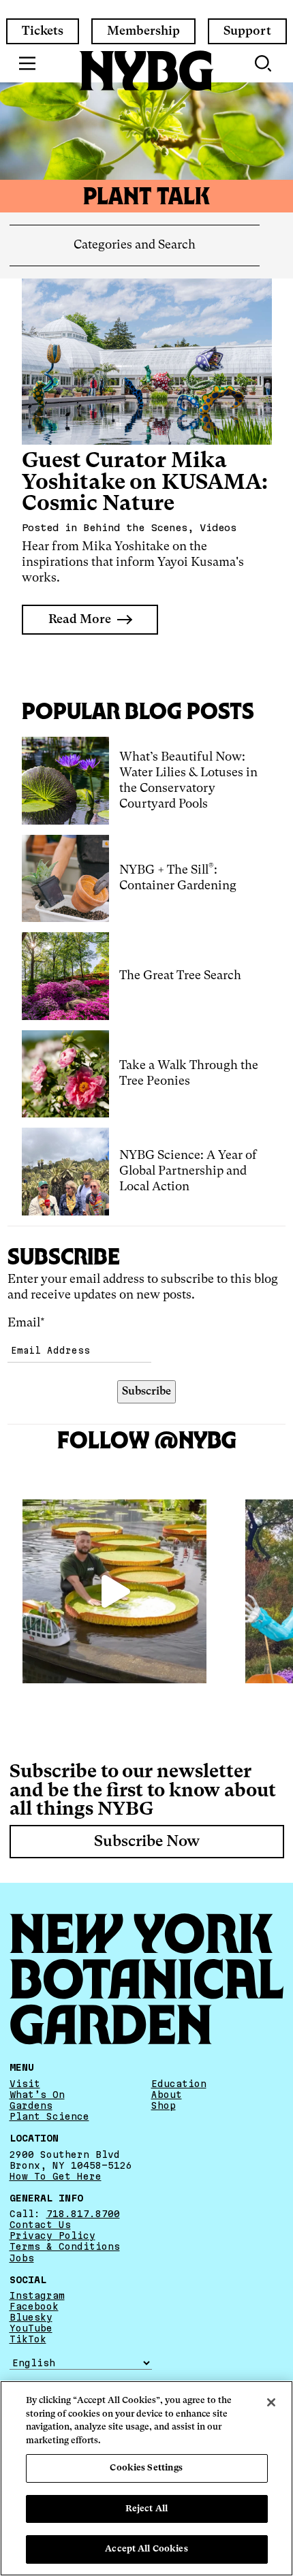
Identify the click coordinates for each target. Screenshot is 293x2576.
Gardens (31, 2105)
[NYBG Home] (146, 71)
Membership (143, 31)
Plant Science (49, 2116)
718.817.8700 (83, 2214)
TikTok (28, 2339)
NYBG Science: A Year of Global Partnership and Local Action (188, 1171)
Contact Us (40, 2225)
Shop (164, 2105)
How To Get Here (56, 2176)
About (167, 2095)
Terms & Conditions (65, 2246)
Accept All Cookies (146, 2549)
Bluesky (31, 2317)
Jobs (22, 2258)
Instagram (37, 2295)
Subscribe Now (147, 1842)
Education (179, 2084)
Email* (26, 1323)
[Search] (264, 63)
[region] (146, 2478)
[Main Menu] (28, 63)
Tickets (43, 31)
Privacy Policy (52, 2236)
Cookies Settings (146, 2468)
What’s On (37, 2095)
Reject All (146, 2509)
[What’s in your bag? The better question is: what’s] (114, 1591)
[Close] (271, 2402)
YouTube (31, 2328)
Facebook (34, 2306)
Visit (25, 2084)
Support (247, 31)
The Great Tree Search (180, 976)
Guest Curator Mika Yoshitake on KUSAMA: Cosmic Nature (145, 483)
